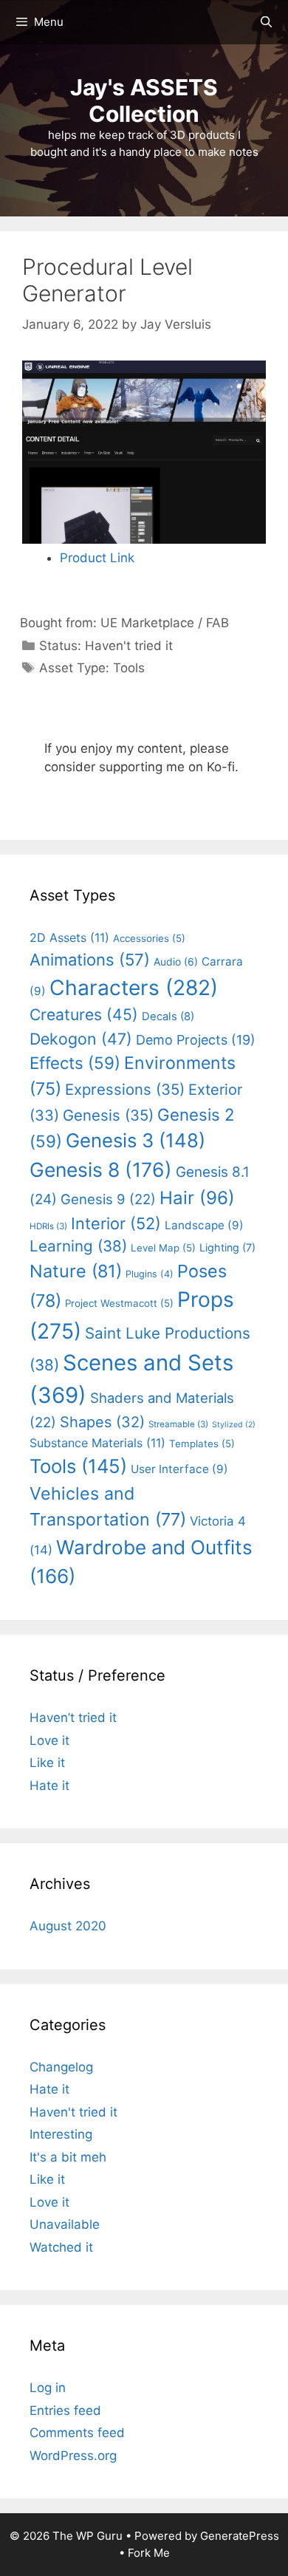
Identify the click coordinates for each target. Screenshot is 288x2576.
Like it (47, 1763)
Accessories (149, 938)
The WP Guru (88, 2536)
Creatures (84, 1014)
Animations (90, 960)
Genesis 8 (101, 1169)
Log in (48, 2388)
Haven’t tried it (73, 1718)
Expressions (125, 1089)
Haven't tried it (129, 646)
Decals (168, 1017)
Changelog (61, 2067)
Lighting (227, 1247)
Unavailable (65, 2224)
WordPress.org (73, 2456)
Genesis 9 (108, 1199)
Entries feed (65, 2411)
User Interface (179, 1469)
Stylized (234, 1425)
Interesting (61, 2134)
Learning (78, 1246)
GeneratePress (240, 2536)
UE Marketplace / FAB (165, 623)
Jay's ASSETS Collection (144, 100)
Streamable (178, 1424)
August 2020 (68, 1926)
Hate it (49, 1786)
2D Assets (69, 937)
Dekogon (81, 1039)
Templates (202, 1444)
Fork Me (149, 2553)
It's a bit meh (68, 2157)
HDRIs (48, 1226)
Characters (134, 988)
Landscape (204, 1225)
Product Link (97, 558)
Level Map (163, 1248)
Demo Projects (196, 1040)
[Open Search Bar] (266, 22)
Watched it (61, 2247)
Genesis (108, 1115)
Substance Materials (97, 1443)
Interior (116, 1223)
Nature (76, 1271)
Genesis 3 (136, 1140)
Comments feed (77, 2433)
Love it (49, 1740)
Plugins (150, 1274)
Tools (129, 668)
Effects (75, 1063)
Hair (197, 1198)
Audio (176, 961)
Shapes (102, 1422)
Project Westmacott (119, 1303)
